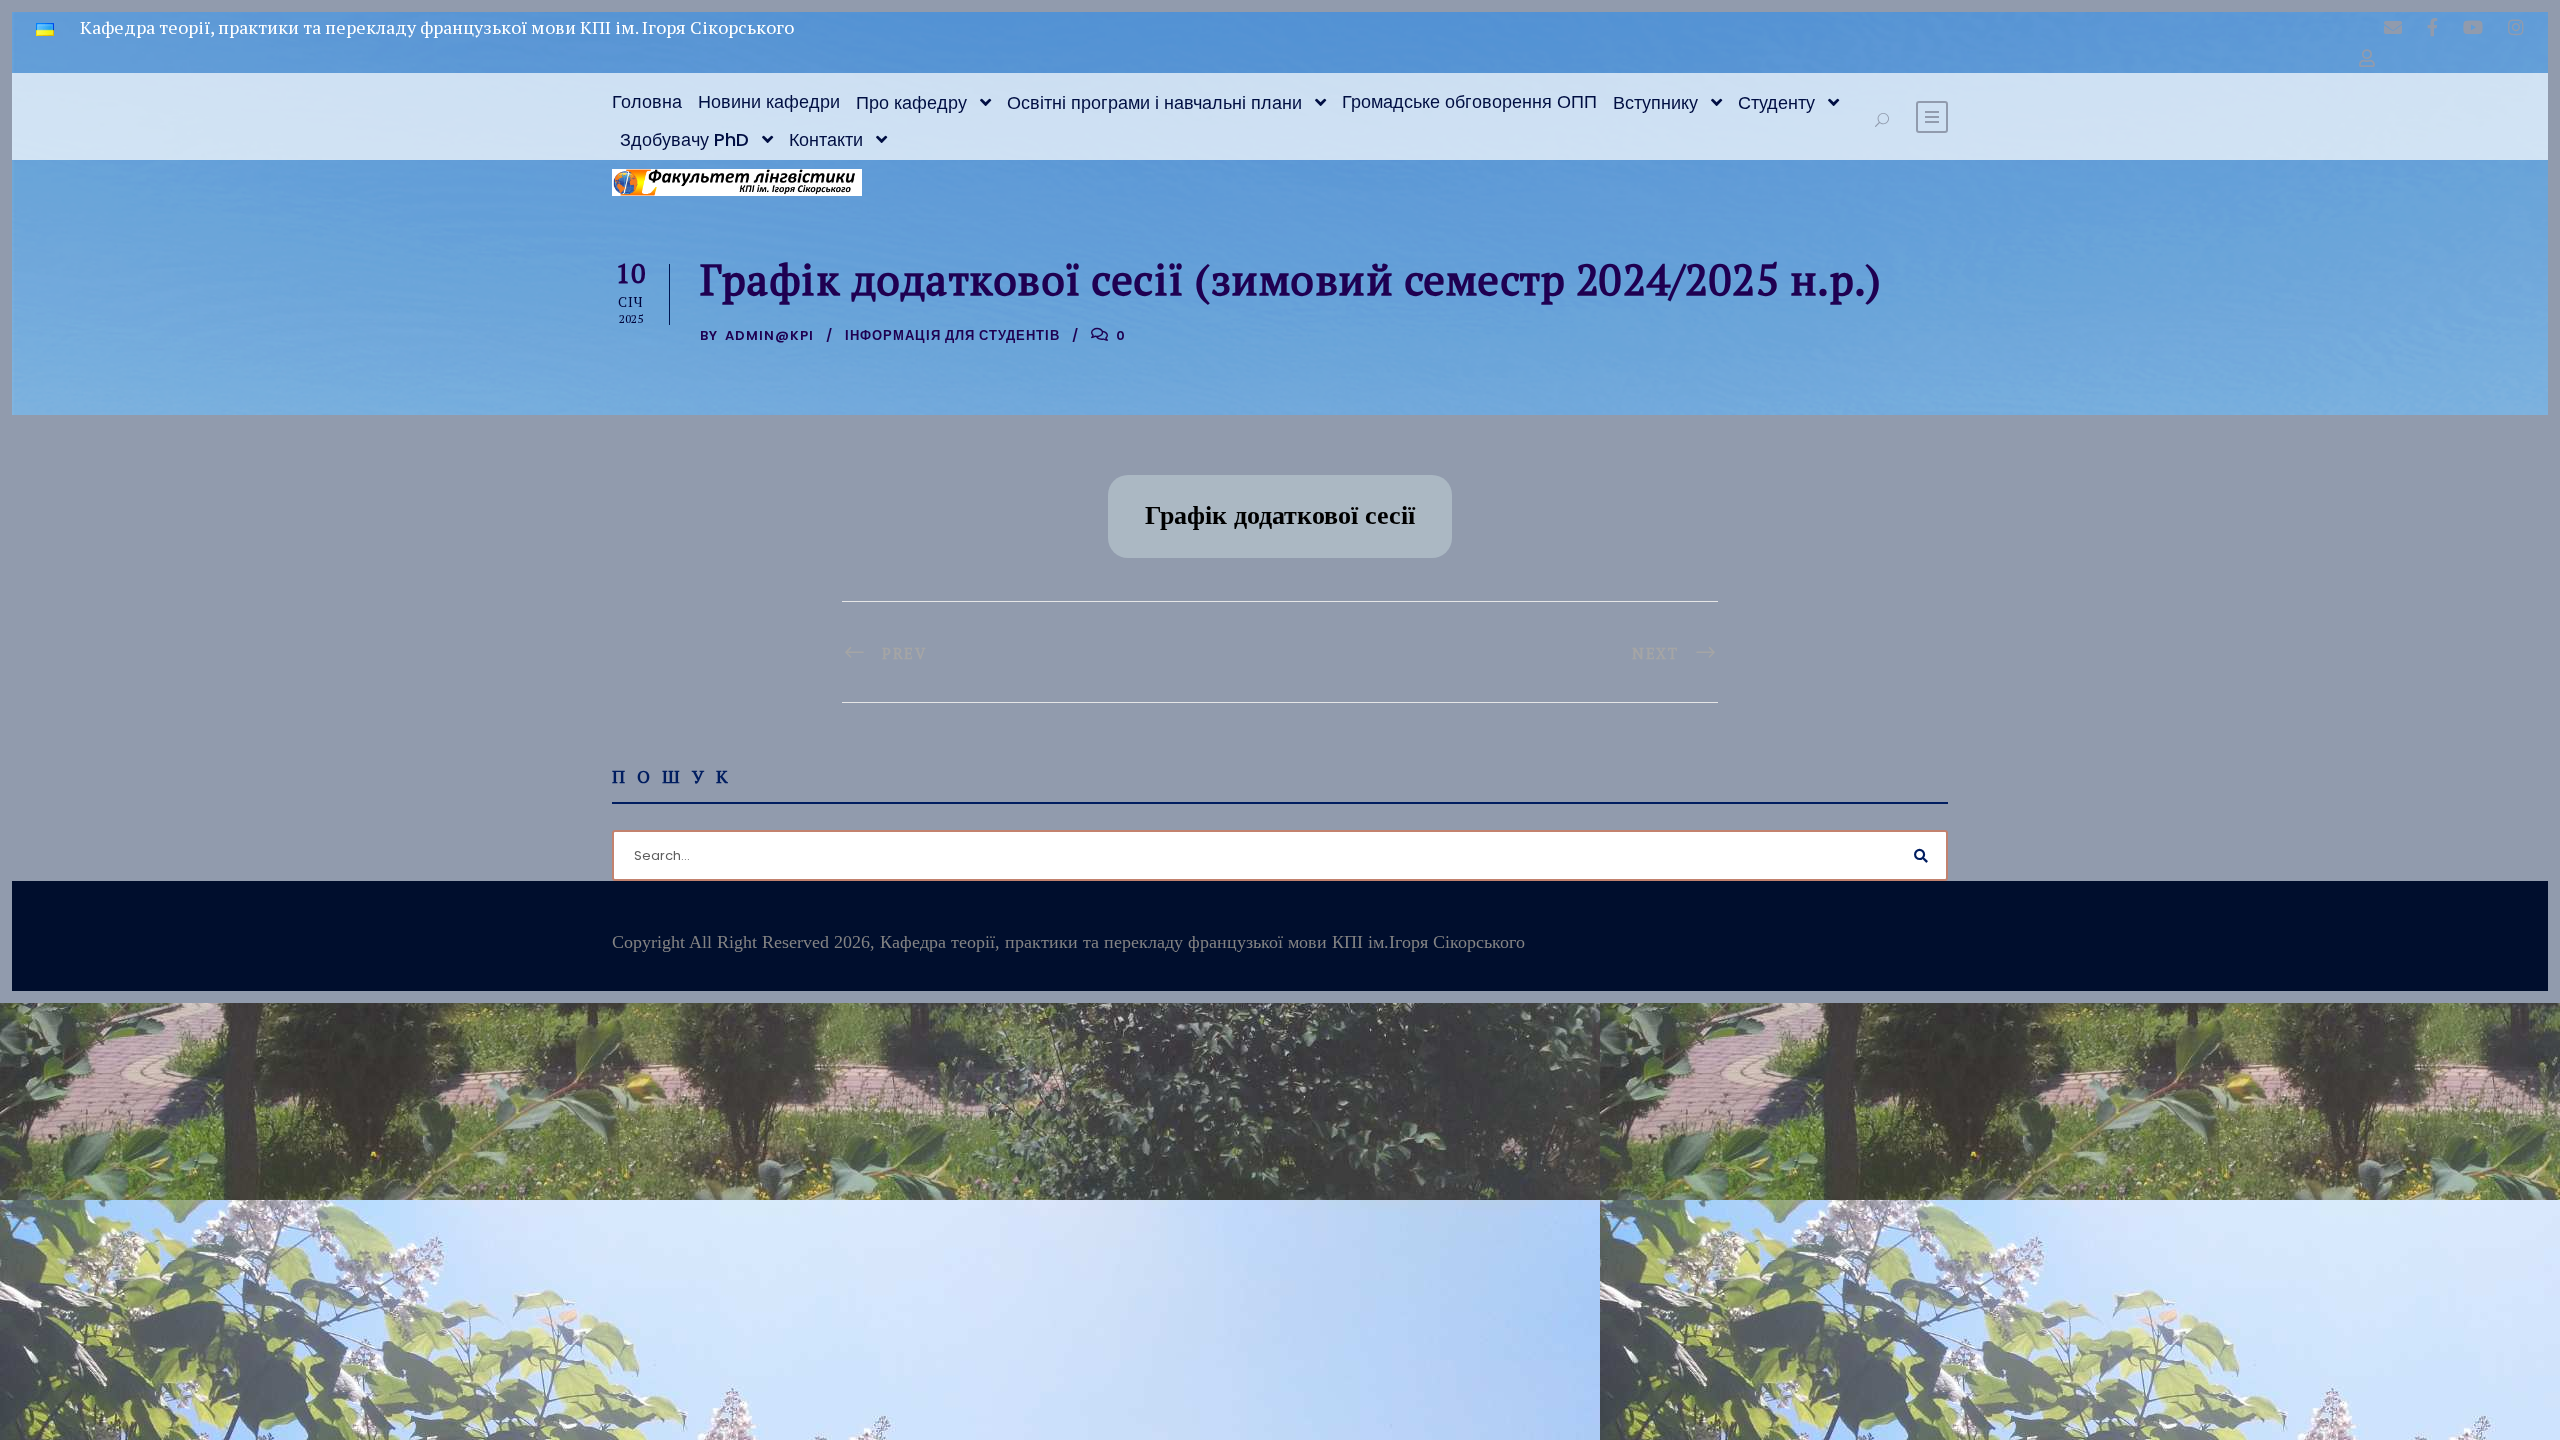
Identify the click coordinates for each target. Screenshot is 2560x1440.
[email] (2393, 27)
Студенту (1776, 102)
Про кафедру (911, 102)
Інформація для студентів (952, 335)
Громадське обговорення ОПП (1469, 101)
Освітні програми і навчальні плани (1154, 102)
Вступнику (1655, 102)
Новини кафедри (769, 101)
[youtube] (2473, 27)
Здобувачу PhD (684, 139)
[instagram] (2516, 27)
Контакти (826, 139)
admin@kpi (769, 335)
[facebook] (2432, 27)
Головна (647, 101)
